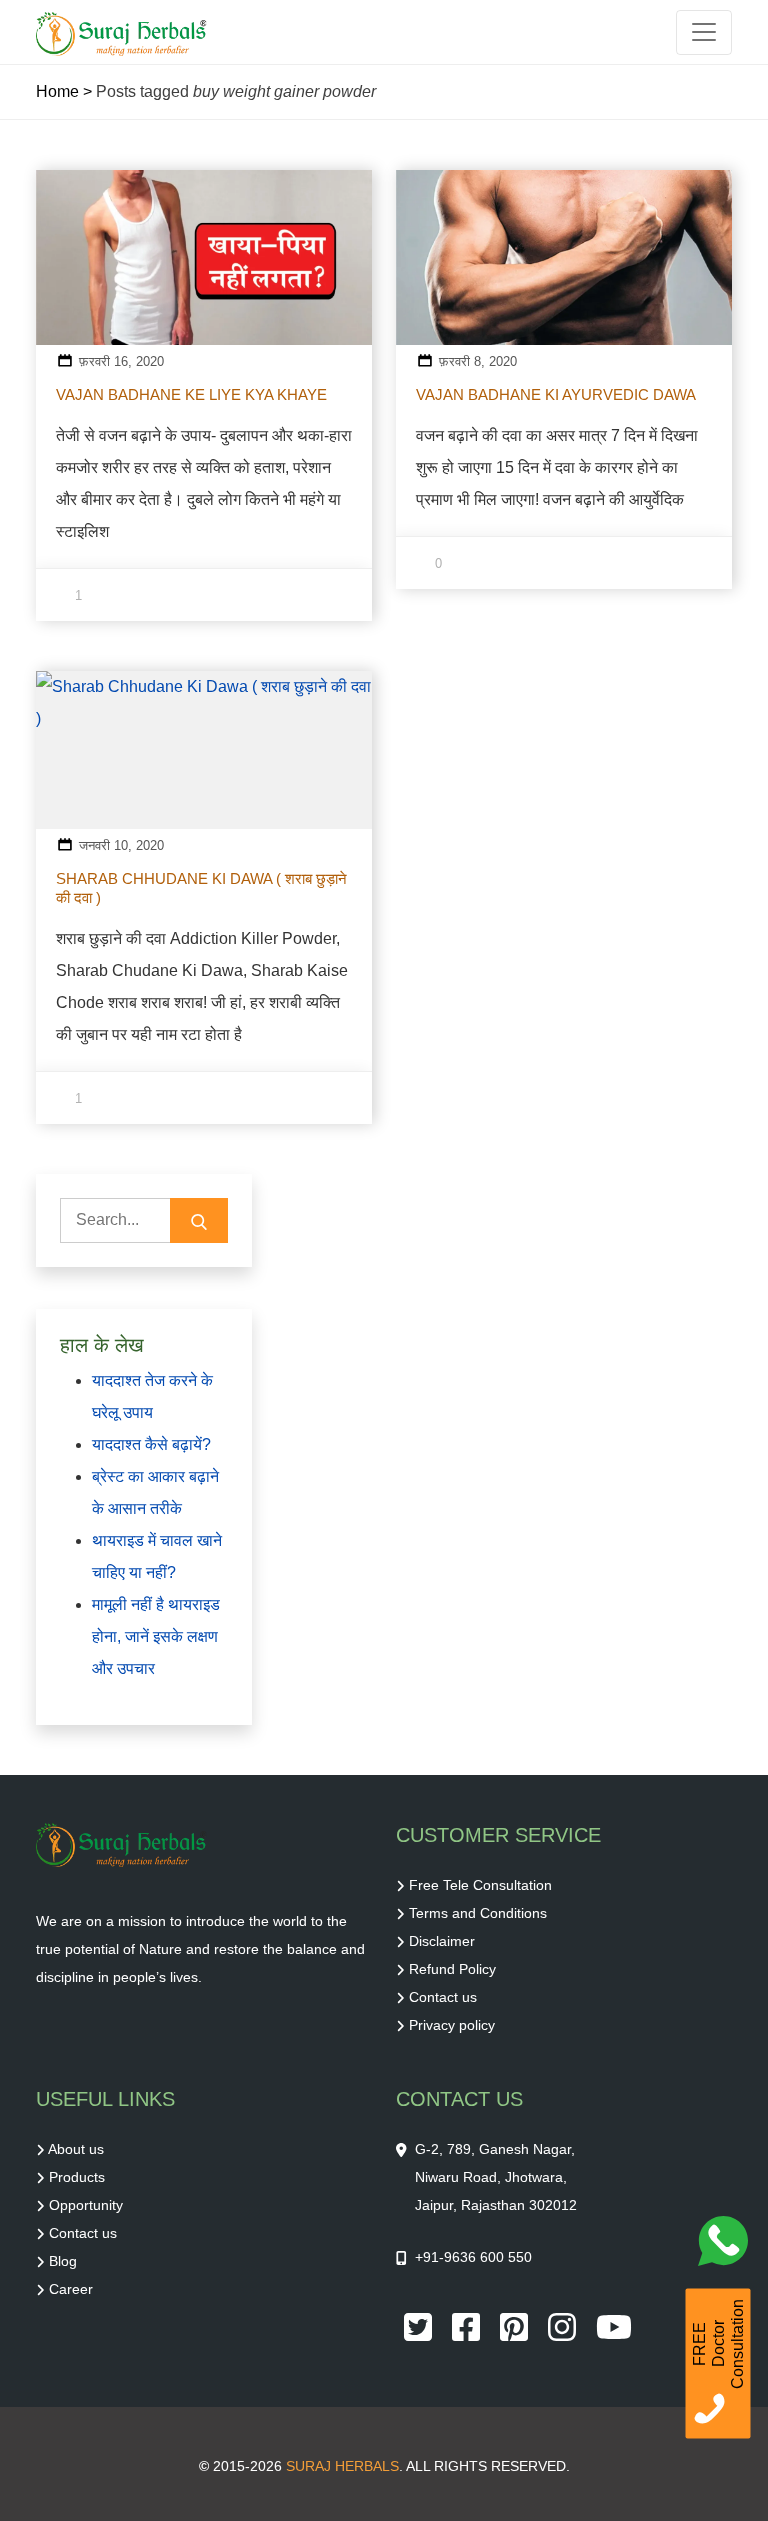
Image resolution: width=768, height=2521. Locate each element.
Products (77, 2177)
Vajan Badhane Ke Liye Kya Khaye (191, 394)
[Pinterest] (516, 2325)
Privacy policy (452, 2025)
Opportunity (86, 2205)
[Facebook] (468, 2325)
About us (76, 2149)
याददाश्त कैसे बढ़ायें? (151, 1444)
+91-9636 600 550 (473, 2257)
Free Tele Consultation (480, 1885)
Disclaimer (442, 1941)
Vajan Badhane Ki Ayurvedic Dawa (556, 394)
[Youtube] (614, 2325)
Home (57, 91)
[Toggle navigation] (704, 32)
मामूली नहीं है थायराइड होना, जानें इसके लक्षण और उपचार (156, 1636)
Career (71, 2289)
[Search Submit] (199, 1220)
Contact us (443, 1997)
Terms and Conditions (478, 1913)
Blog (63, 2261)
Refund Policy (452, 1969)
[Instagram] (564, 2325)
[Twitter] (420, 2325)
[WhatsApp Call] (728, 2246)
